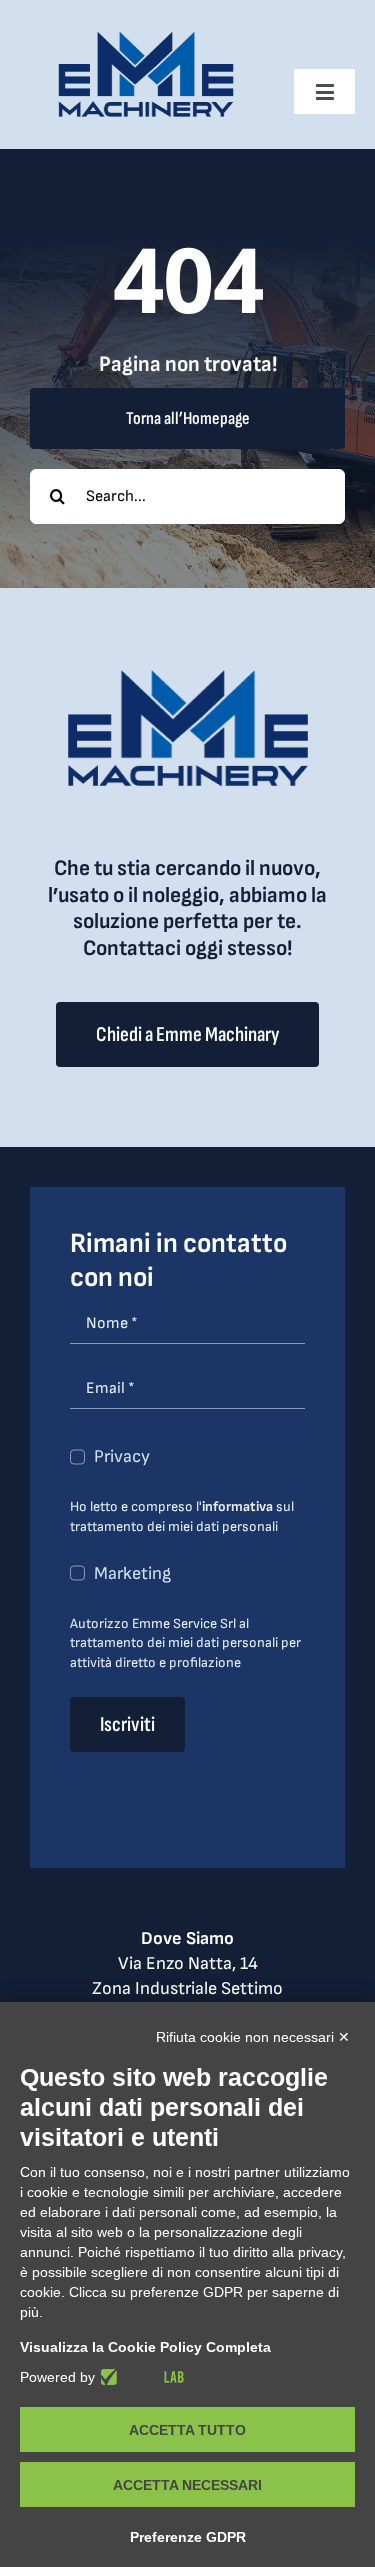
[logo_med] (146, 38)
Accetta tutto (187, 2430)
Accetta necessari (187, 2485)
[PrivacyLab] (139, 2377)
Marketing (132, 1573)
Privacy (122, 1456)
